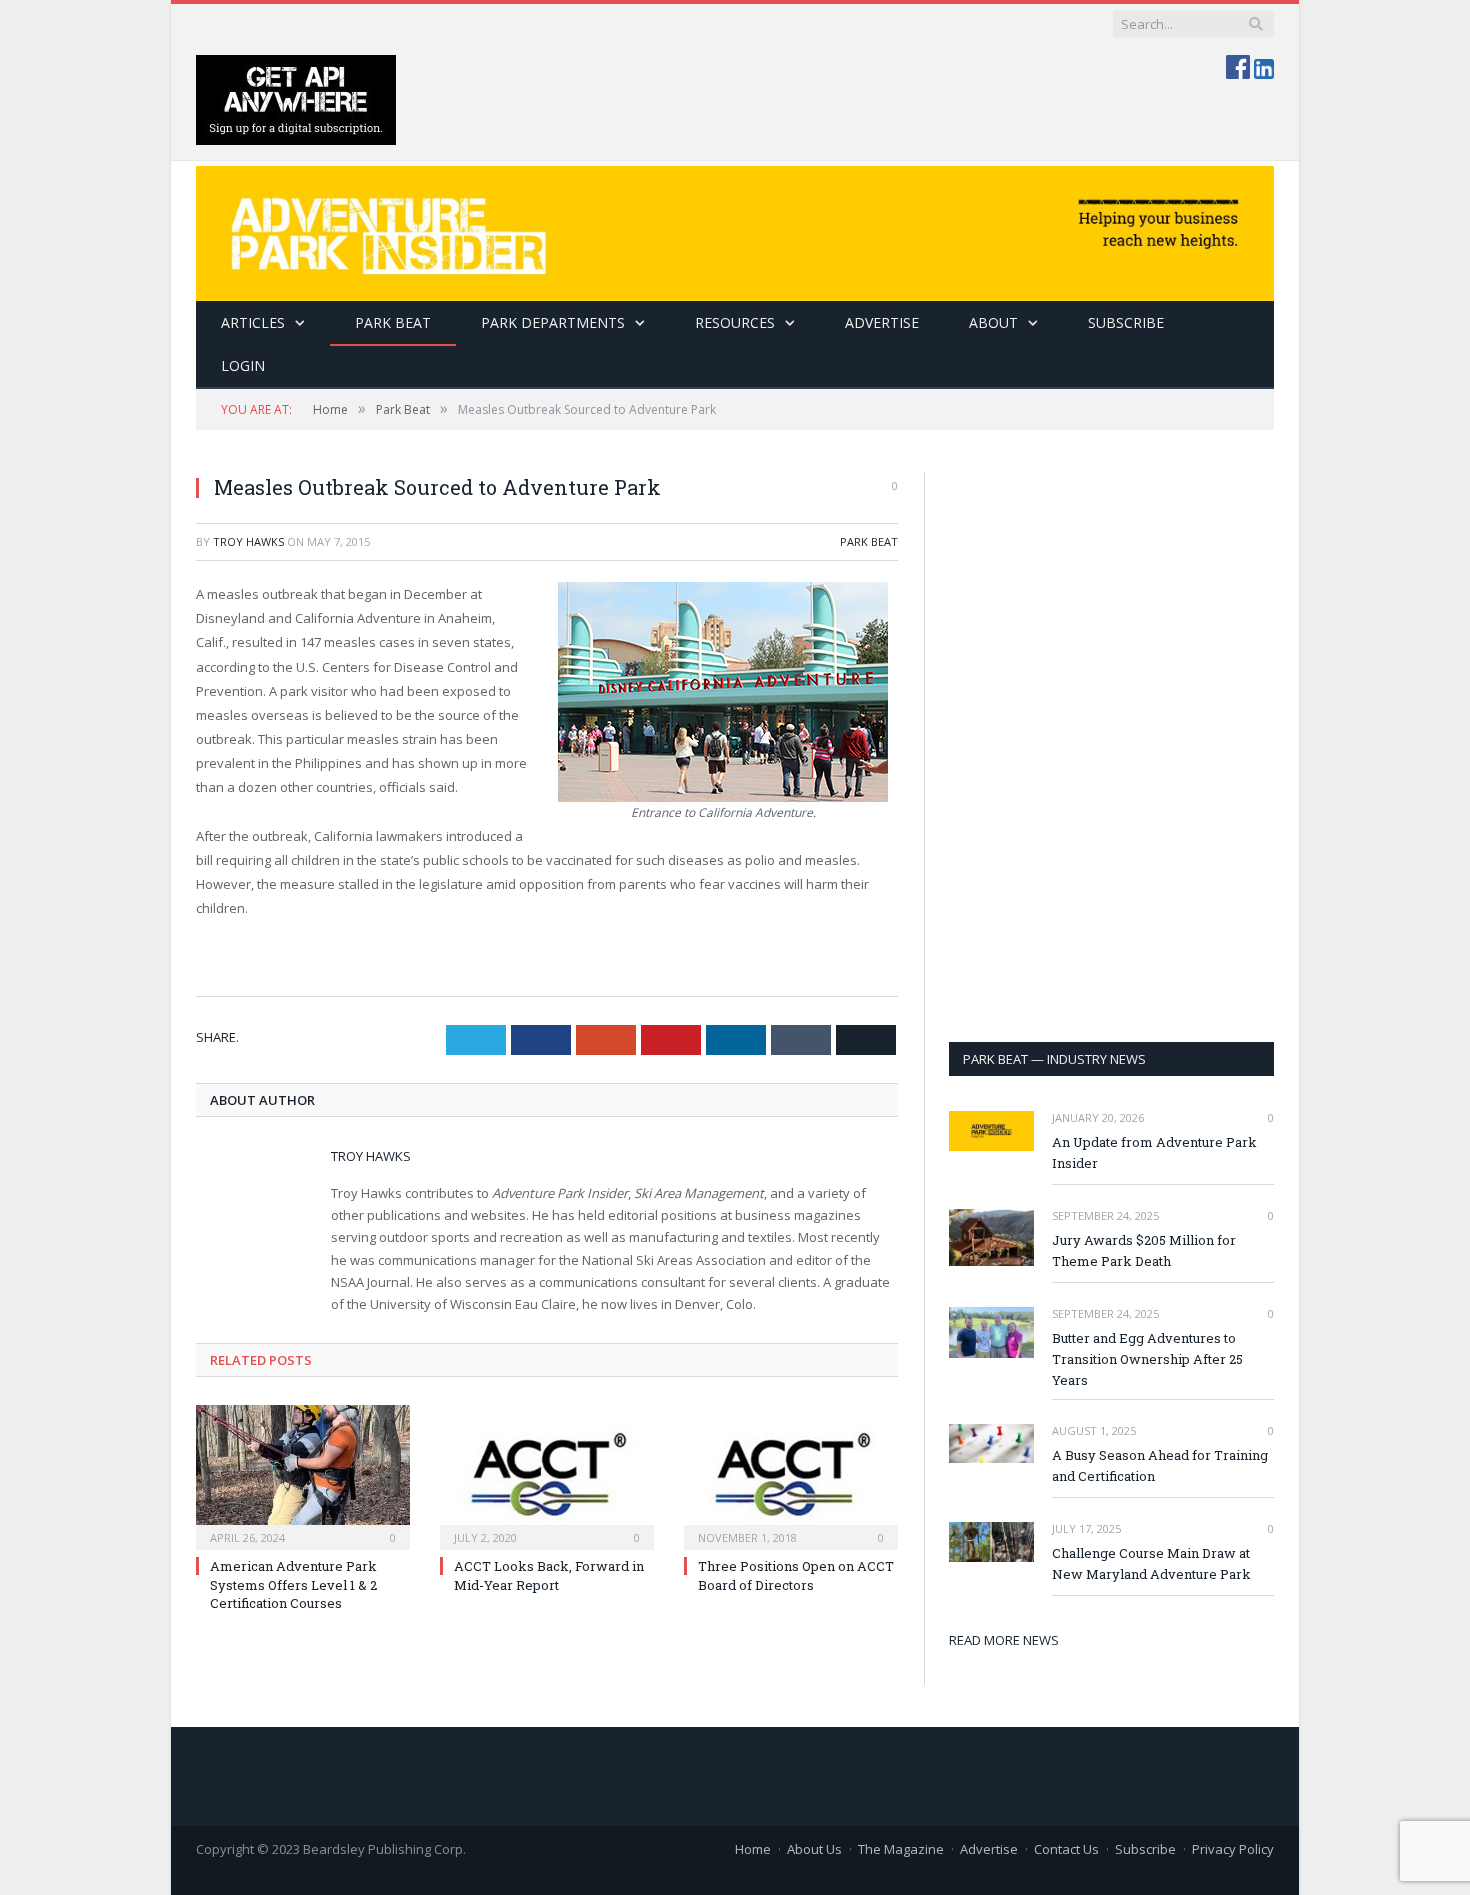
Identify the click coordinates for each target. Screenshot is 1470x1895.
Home (753, 1849)
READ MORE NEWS (1004, 1640)
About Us (814, 1849)
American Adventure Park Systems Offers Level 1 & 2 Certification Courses (293, 1584)
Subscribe (1145, 1849)
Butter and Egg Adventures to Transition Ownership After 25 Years (1147, 1359)
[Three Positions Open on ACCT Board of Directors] (791, 1475)
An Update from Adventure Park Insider (1154, 1152)
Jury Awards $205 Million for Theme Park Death (1144, 1250)
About (993, 322)
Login (243, 365)
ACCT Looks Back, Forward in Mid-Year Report (549, 1575)
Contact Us (1066, 1849)
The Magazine (901, 1849)
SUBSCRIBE (1126, 322)
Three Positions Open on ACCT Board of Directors (796, 1575)
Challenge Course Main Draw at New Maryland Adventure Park (1151, 1563)
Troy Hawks (248, 541)
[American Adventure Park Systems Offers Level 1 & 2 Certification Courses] (303, 1475)
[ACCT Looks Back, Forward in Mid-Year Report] (547, 1475)
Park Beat (393, 322)
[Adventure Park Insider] (735, 228)
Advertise (882, 322)
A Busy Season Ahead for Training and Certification (1160, 1465)
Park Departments (553, 322)
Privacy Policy (1233, 1849)
